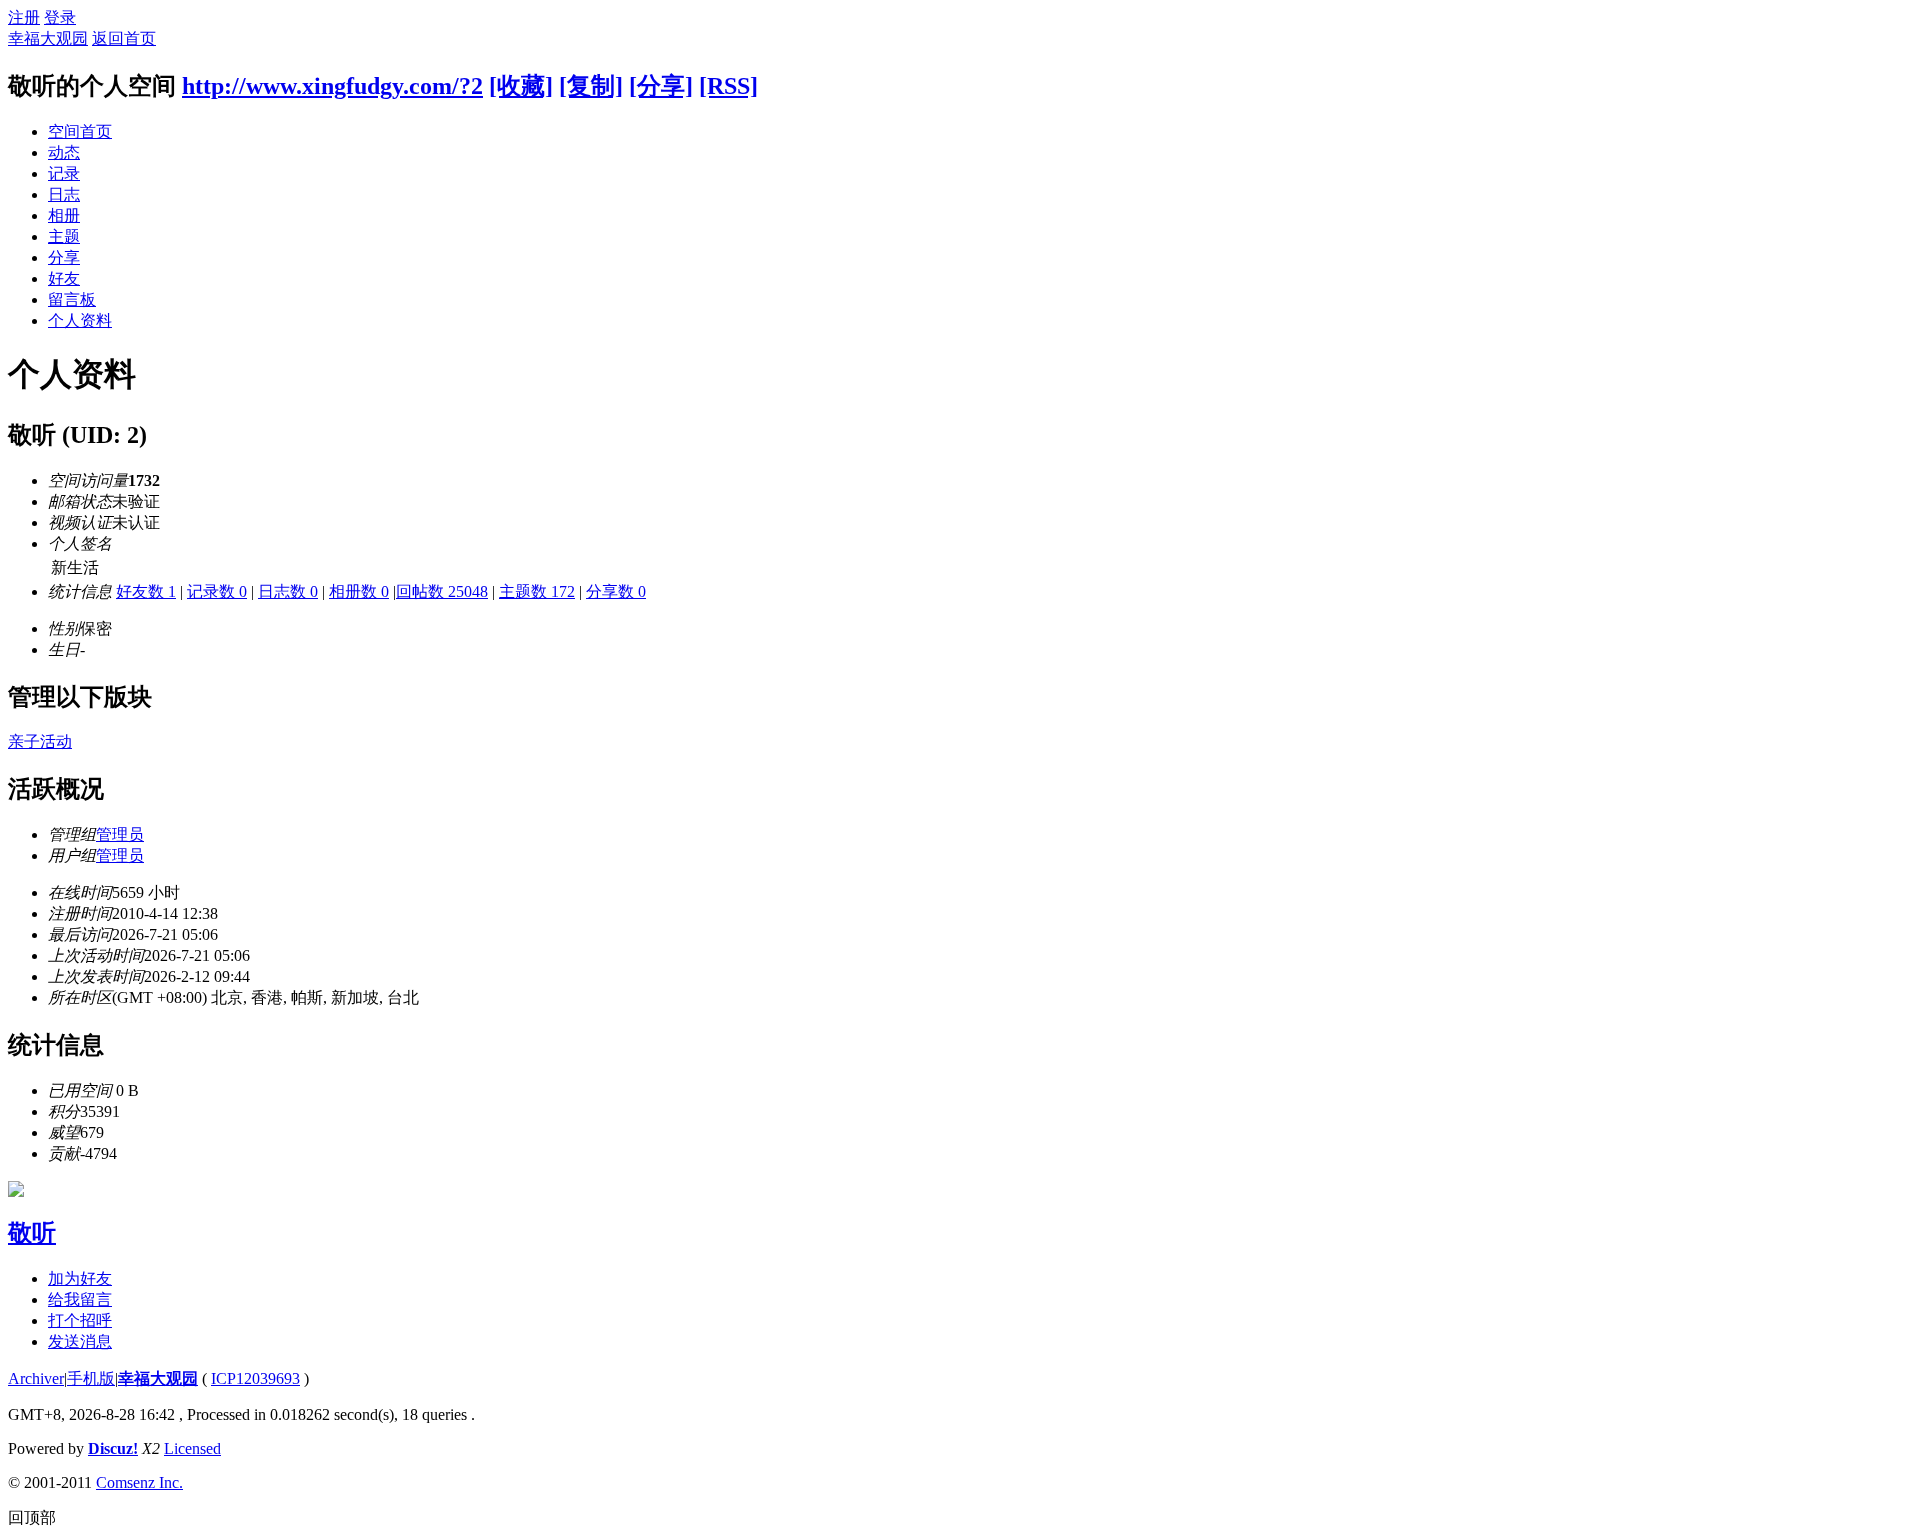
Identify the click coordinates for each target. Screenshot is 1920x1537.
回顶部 (32, 1517)
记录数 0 (217, 591)
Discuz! (113, 1448)
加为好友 (80, 1278)
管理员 (120, 834)
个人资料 (80, 320)
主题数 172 (537, 591)
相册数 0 (359, 591)
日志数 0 (288, 591)
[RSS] (728, 86)
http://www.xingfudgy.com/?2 (332, 86)
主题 (64, 236)
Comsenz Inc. (139, 1482)
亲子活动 (40, 741)
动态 (64, 152)
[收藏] (521, 86)
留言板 (72, 299)
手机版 (91, 1378)
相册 (64, 215)
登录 (60, 17)
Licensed (192, 1448)
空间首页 (80, 131)
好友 (64, 278)
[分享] (661, 86)
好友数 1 (146, 591)
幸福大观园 (48, 38)
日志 (64, 194)
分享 (64, 257)
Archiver (36, 1378)
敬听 (32, 1233)
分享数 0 (616, 591)
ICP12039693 (255, 1378)
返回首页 (124, 38)
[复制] (591, 86)
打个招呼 (80, 1320)
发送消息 (80, 1341)
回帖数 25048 (442, 591)
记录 (64, 173)
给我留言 (80, 1299)
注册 (24, 17)
